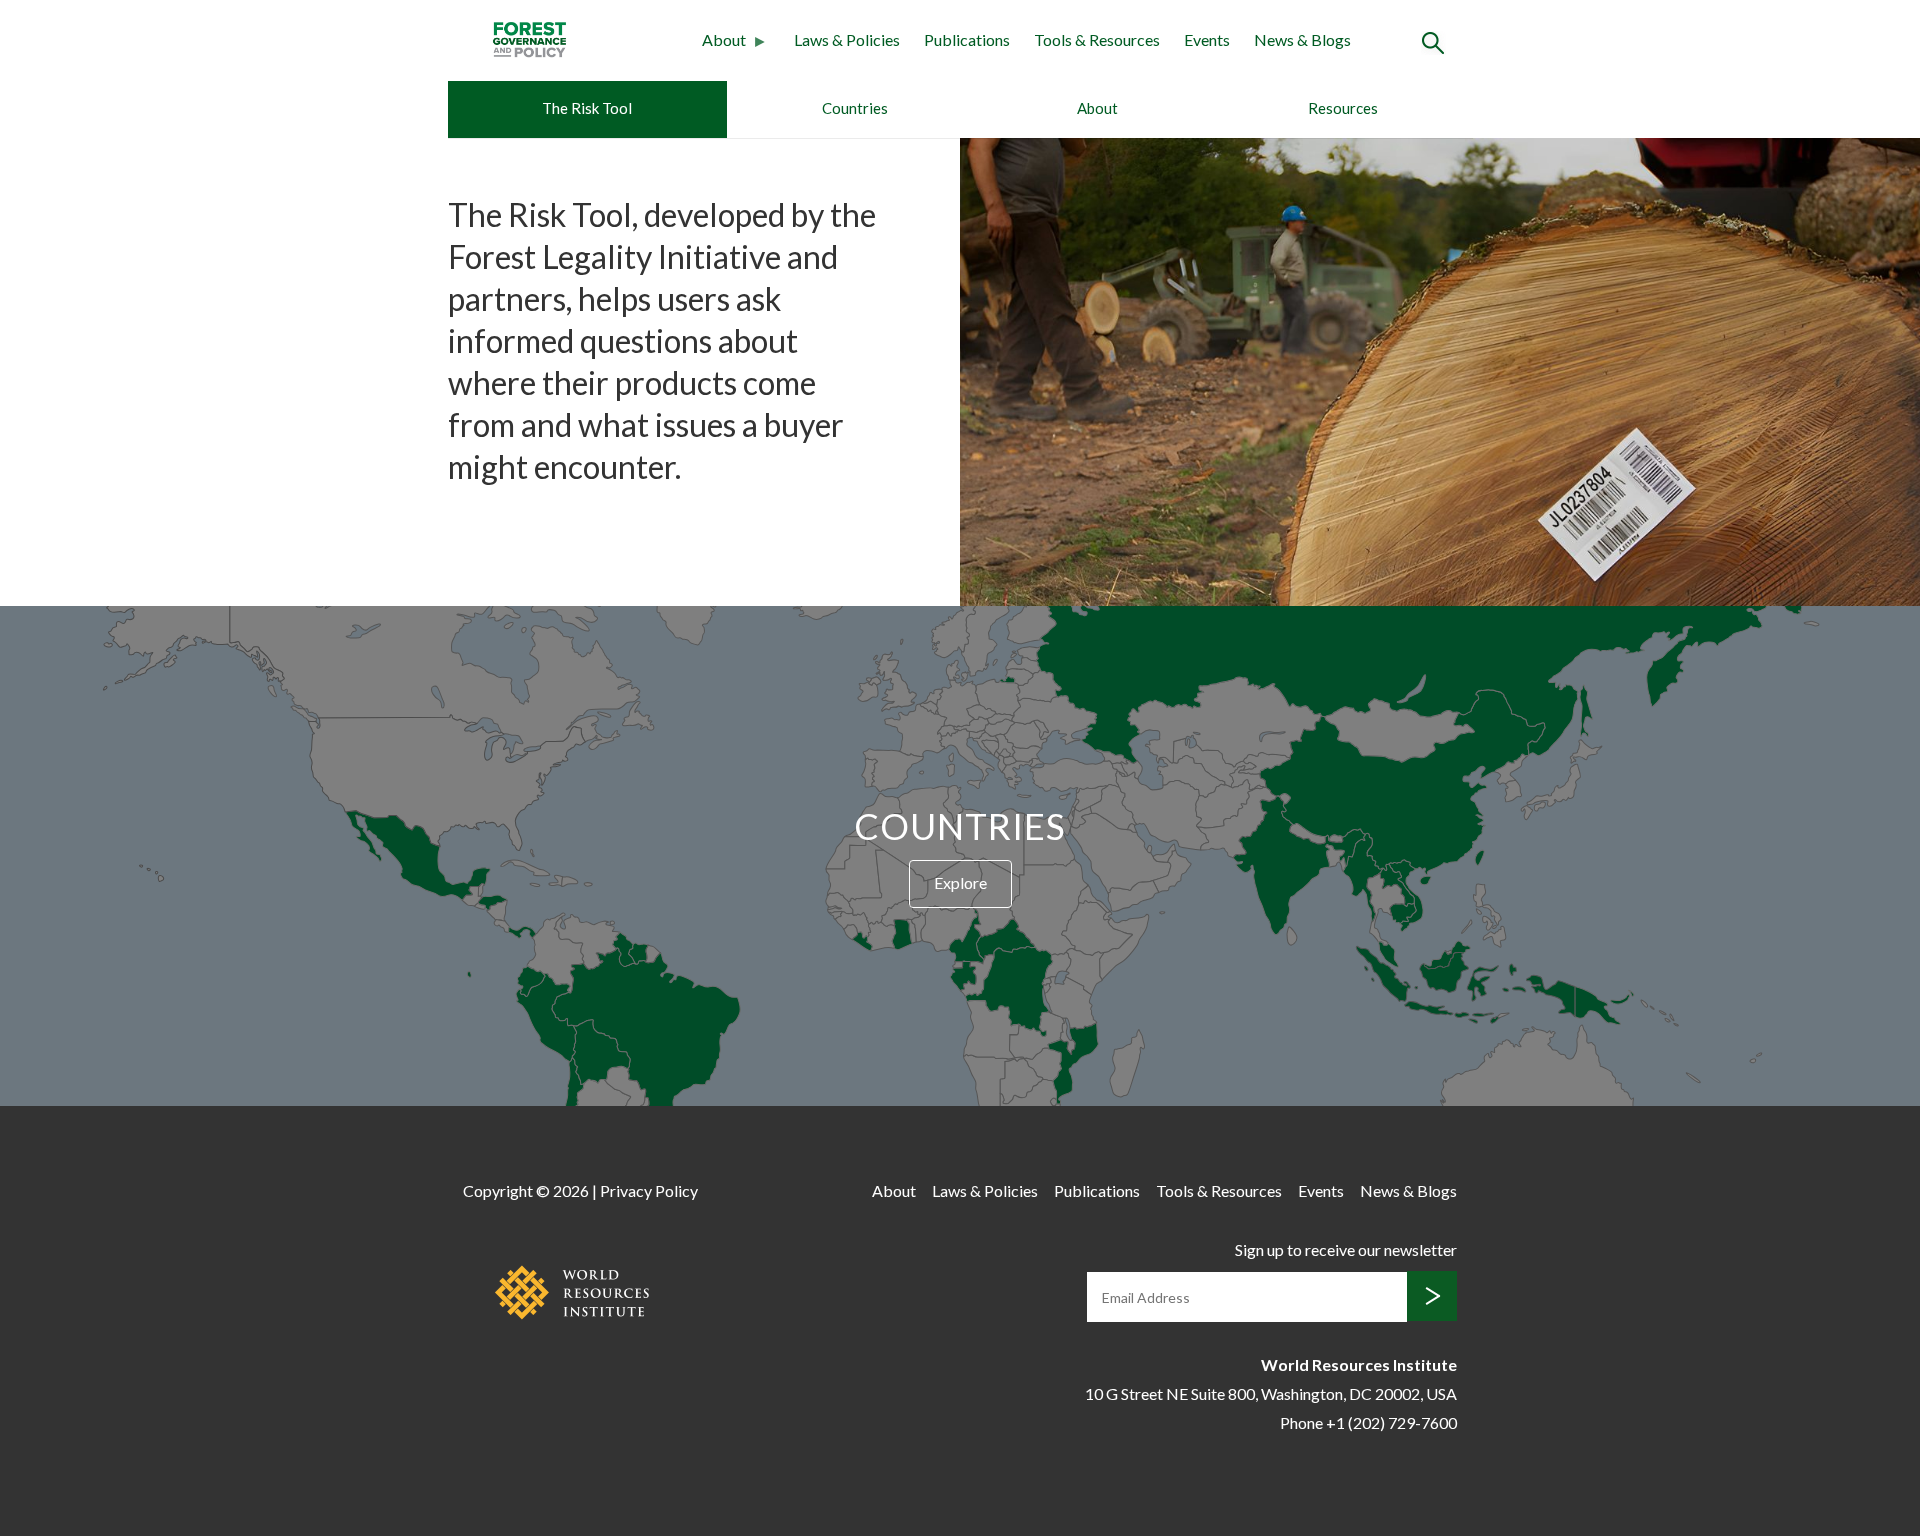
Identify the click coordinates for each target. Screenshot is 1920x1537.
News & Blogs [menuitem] (1302, 39)
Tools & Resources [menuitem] (1097, 39)
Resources (1343, 108)
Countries (855, 108)
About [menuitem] (718, 43)
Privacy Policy (649, 1190)
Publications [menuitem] (967, 39)
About (1097, 108)
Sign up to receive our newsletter (1346, 1249)
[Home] (529, 38)
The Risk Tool (587, 108)
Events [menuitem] (1207, 39)
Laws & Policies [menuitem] (847, 39)
